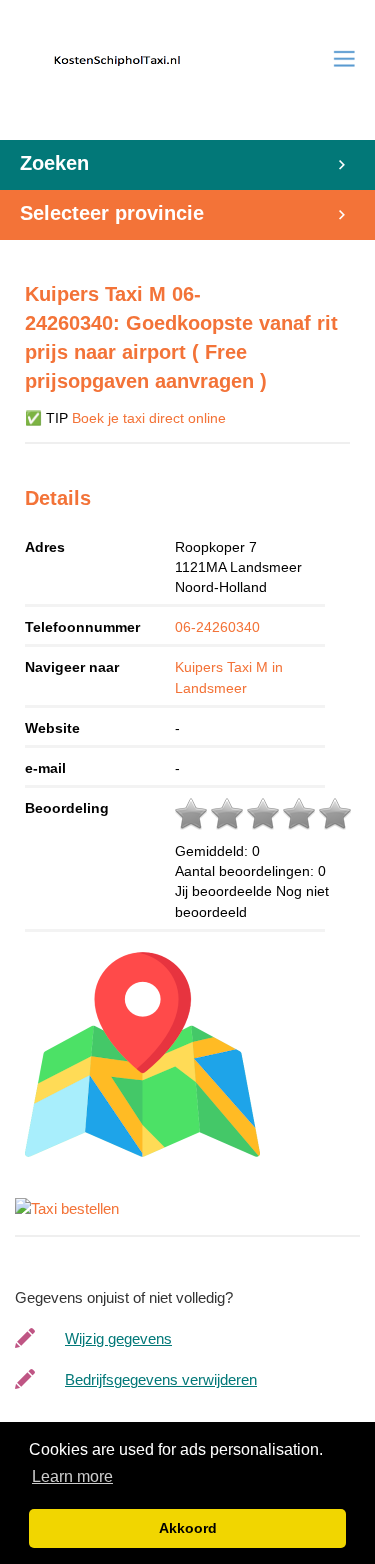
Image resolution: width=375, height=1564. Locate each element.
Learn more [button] (72, 1476)
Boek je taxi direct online (149, 418)
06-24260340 (217, 627)
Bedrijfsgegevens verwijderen (161, 1379)
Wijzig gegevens (118, 1338)
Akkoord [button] (188, 1528)
